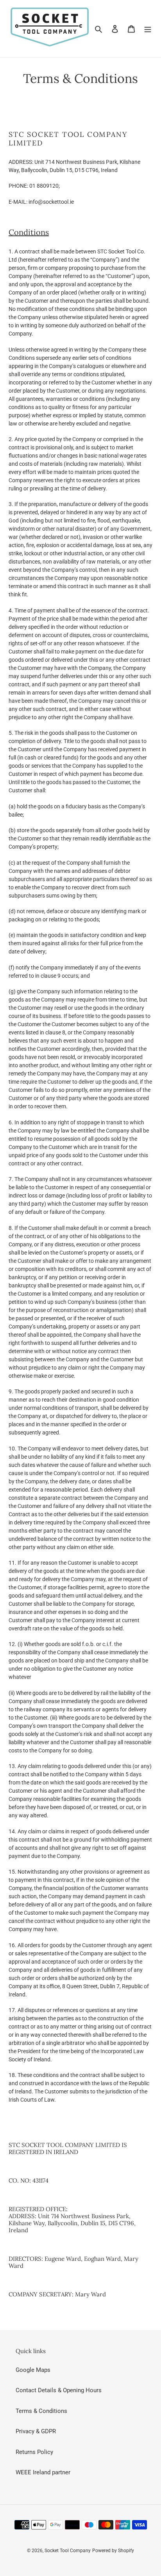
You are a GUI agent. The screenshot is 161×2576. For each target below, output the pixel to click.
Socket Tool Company (68, 2551)
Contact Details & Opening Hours (59, 2390)
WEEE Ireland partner (43, 2472)
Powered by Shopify (113, 2551)
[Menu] (148, 29)
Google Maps (33, 2370)
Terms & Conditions (41, 2411)
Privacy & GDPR (36, 2431)
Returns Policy (34, 2452)
